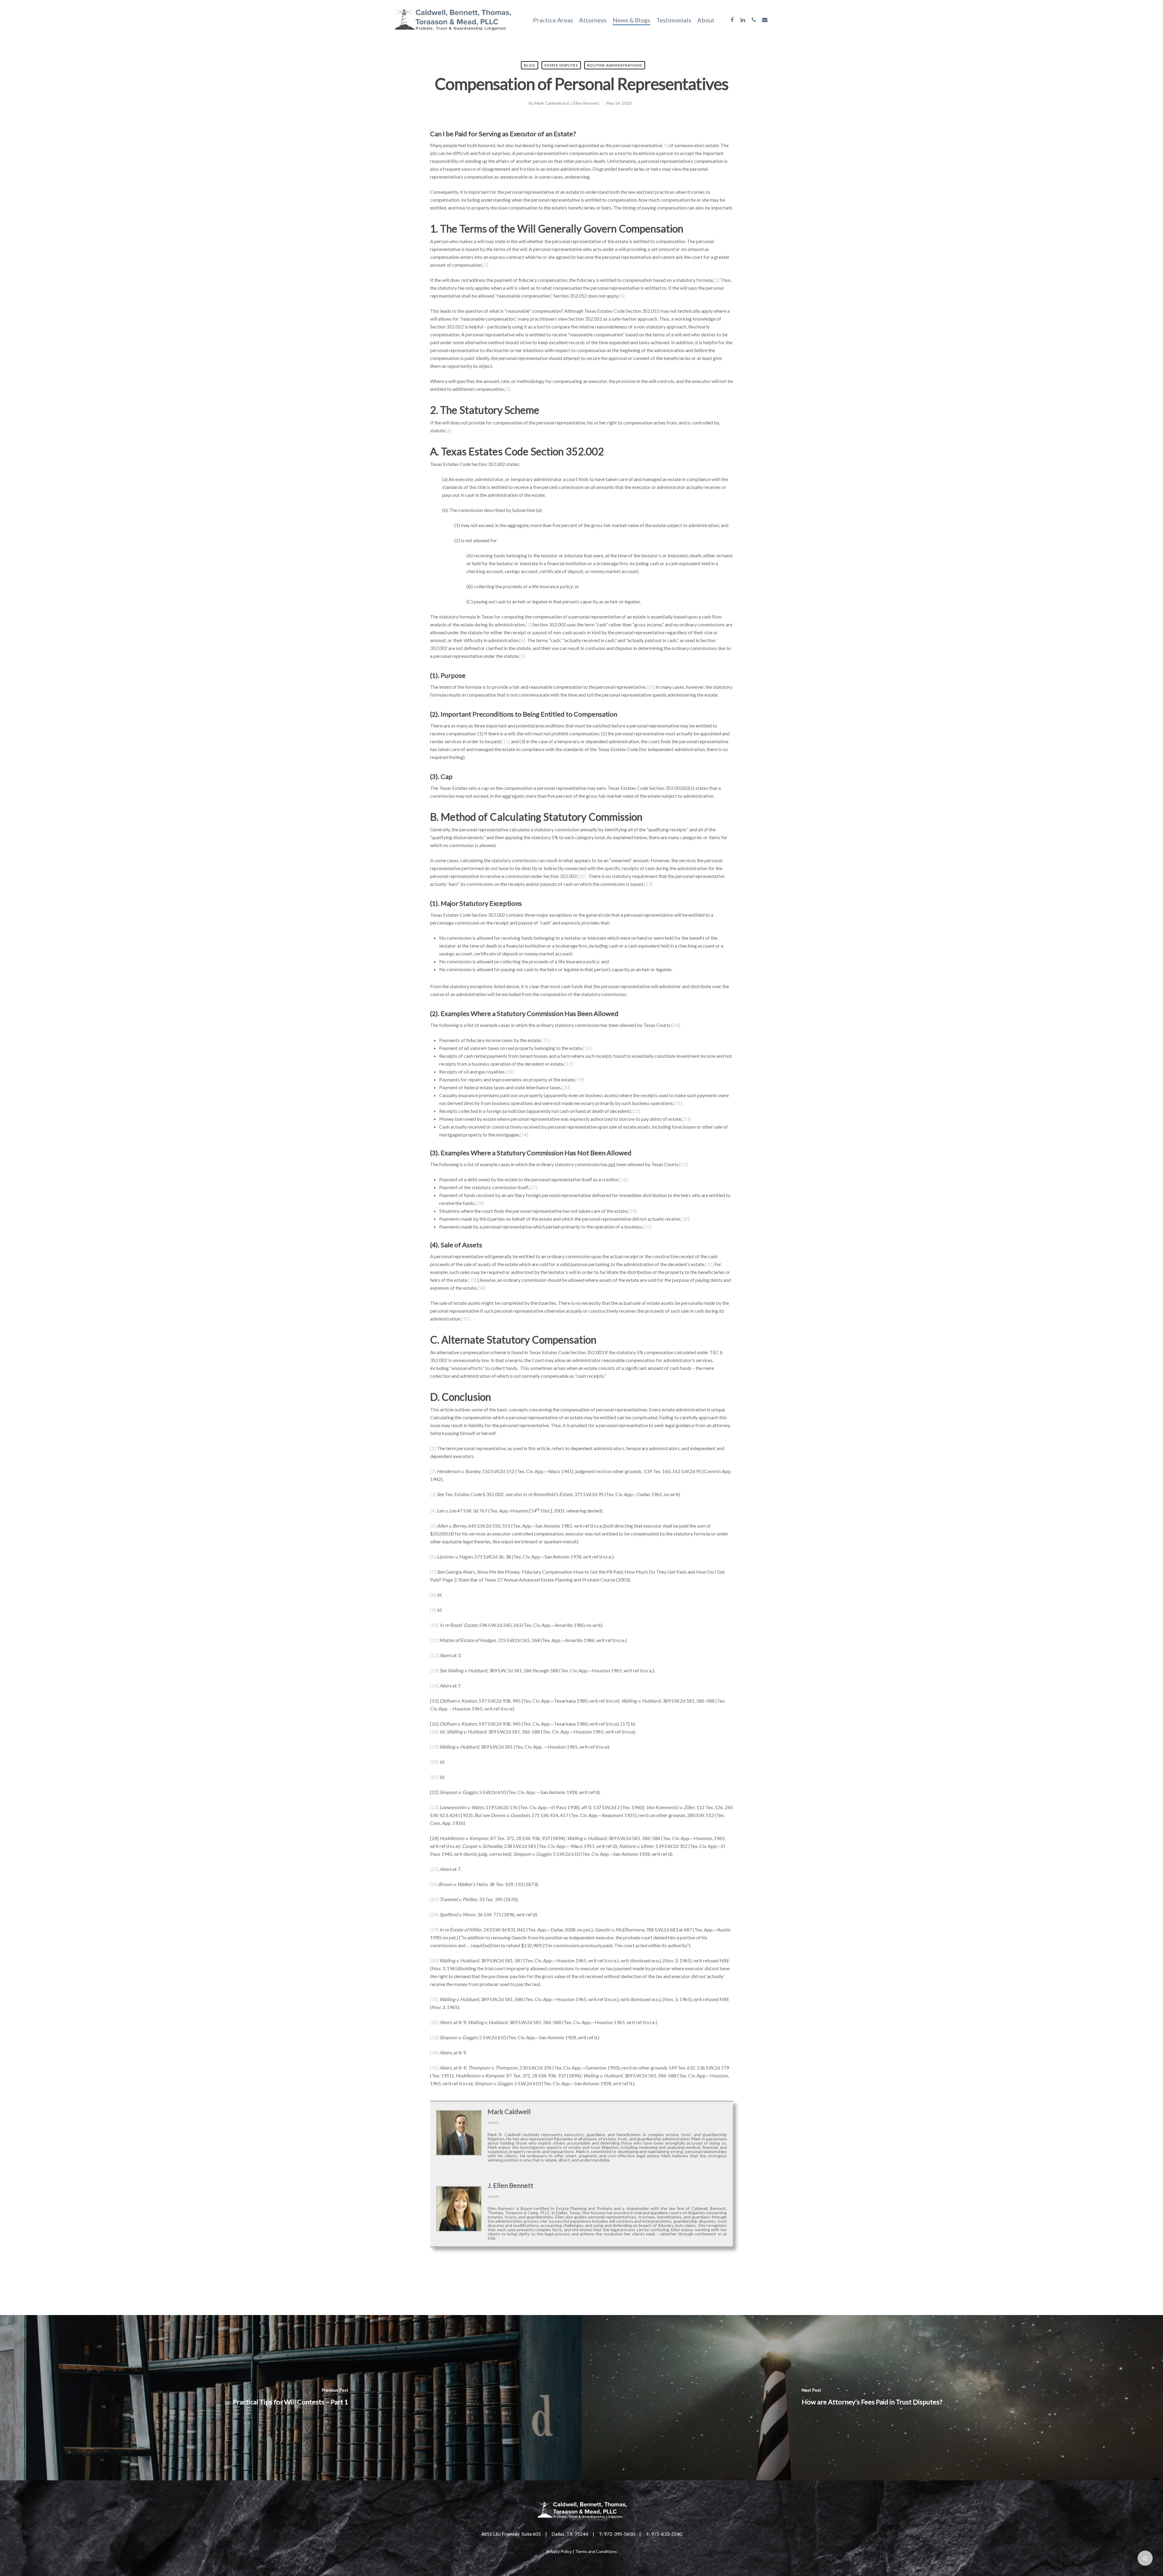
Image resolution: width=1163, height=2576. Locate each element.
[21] (678, 1103)
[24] (524, 1135)
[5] (507, 389)
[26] (624, 1179)
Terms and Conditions (596, 2551)
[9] (522, 656)
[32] (709, 1264)
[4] (622, 296)
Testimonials (674, 20)
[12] (582, 876)
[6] (449, 430)
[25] (684, 1164)
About (706, 20)
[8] (522, 640)
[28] (479, 1203)
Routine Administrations (615, 65)
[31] (647, 1227)
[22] (636, 1111)
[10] (651, 687)
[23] (686, 1119)
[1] (665, 145)
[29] (632, 1211)
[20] (566, 1087)
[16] (587, 1048)
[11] (506, 741)
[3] (716, 280)
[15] (546, 1040)
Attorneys (593, 20)
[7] (529, 624)
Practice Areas (553, 20)
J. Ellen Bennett (585, 103)
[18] (510, 1072)
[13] (648, 884)
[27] (533, 1187)
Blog (530, 65)
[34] (481, 1288)
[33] (472, 1280)
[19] (579, 1079)
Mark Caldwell (548, 103)
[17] (568, 1064)
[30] (685, 1219)
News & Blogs (631, 20)
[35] (466, 1319)
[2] (485, 265)
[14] (676, 1025)
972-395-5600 (619, 2534)
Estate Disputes (561, 65)
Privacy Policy (559, 2551)
